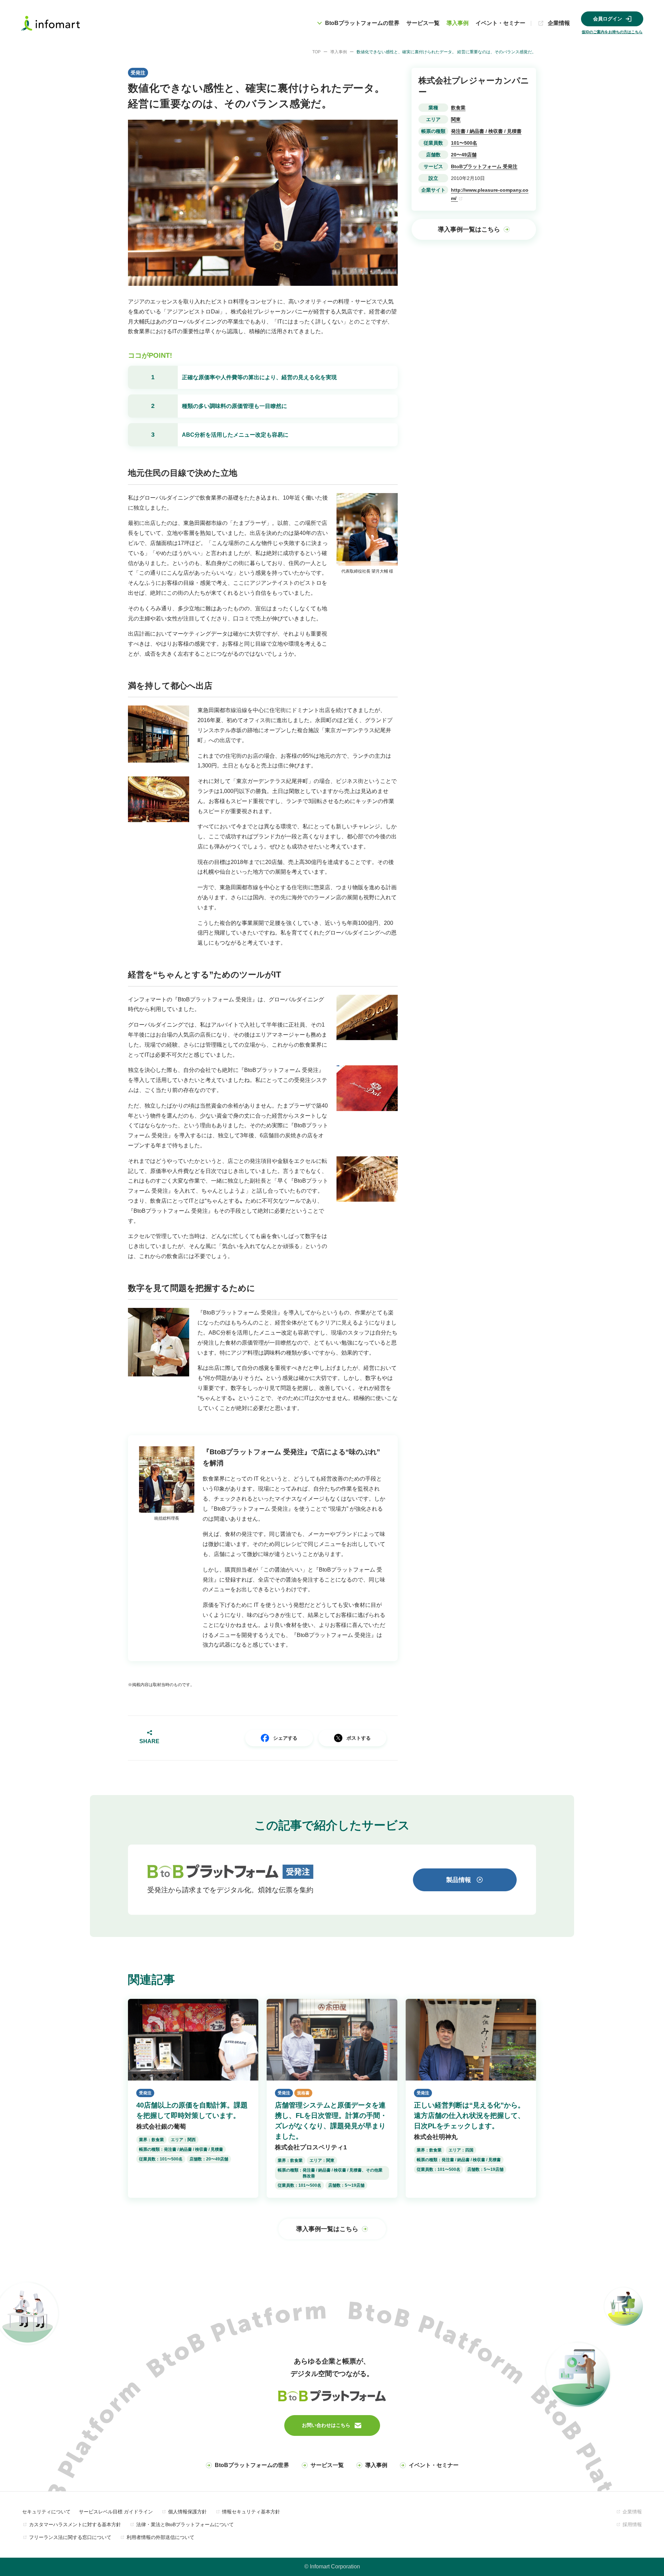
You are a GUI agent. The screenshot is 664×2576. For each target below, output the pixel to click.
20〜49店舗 (464, 155)
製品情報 (459, 1880)
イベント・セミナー (500, 23)
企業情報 (559, 23)
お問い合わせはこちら (326, 2425)
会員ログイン (608, 19)
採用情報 (632, 2524)
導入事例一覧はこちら (469, 229)
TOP (316, 52)
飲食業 (458, 108)
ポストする (359, 1738)
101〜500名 (464, 143)
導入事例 (458, 23)
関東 (456, 119)
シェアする (285, 1738)
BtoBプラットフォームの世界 (252, 2465)
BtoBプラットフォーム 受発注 (484, 166)
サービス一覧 (423, 23)
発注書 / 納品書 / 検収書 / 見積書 (486, 131)
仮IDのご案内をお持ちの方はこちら (612, 32)
